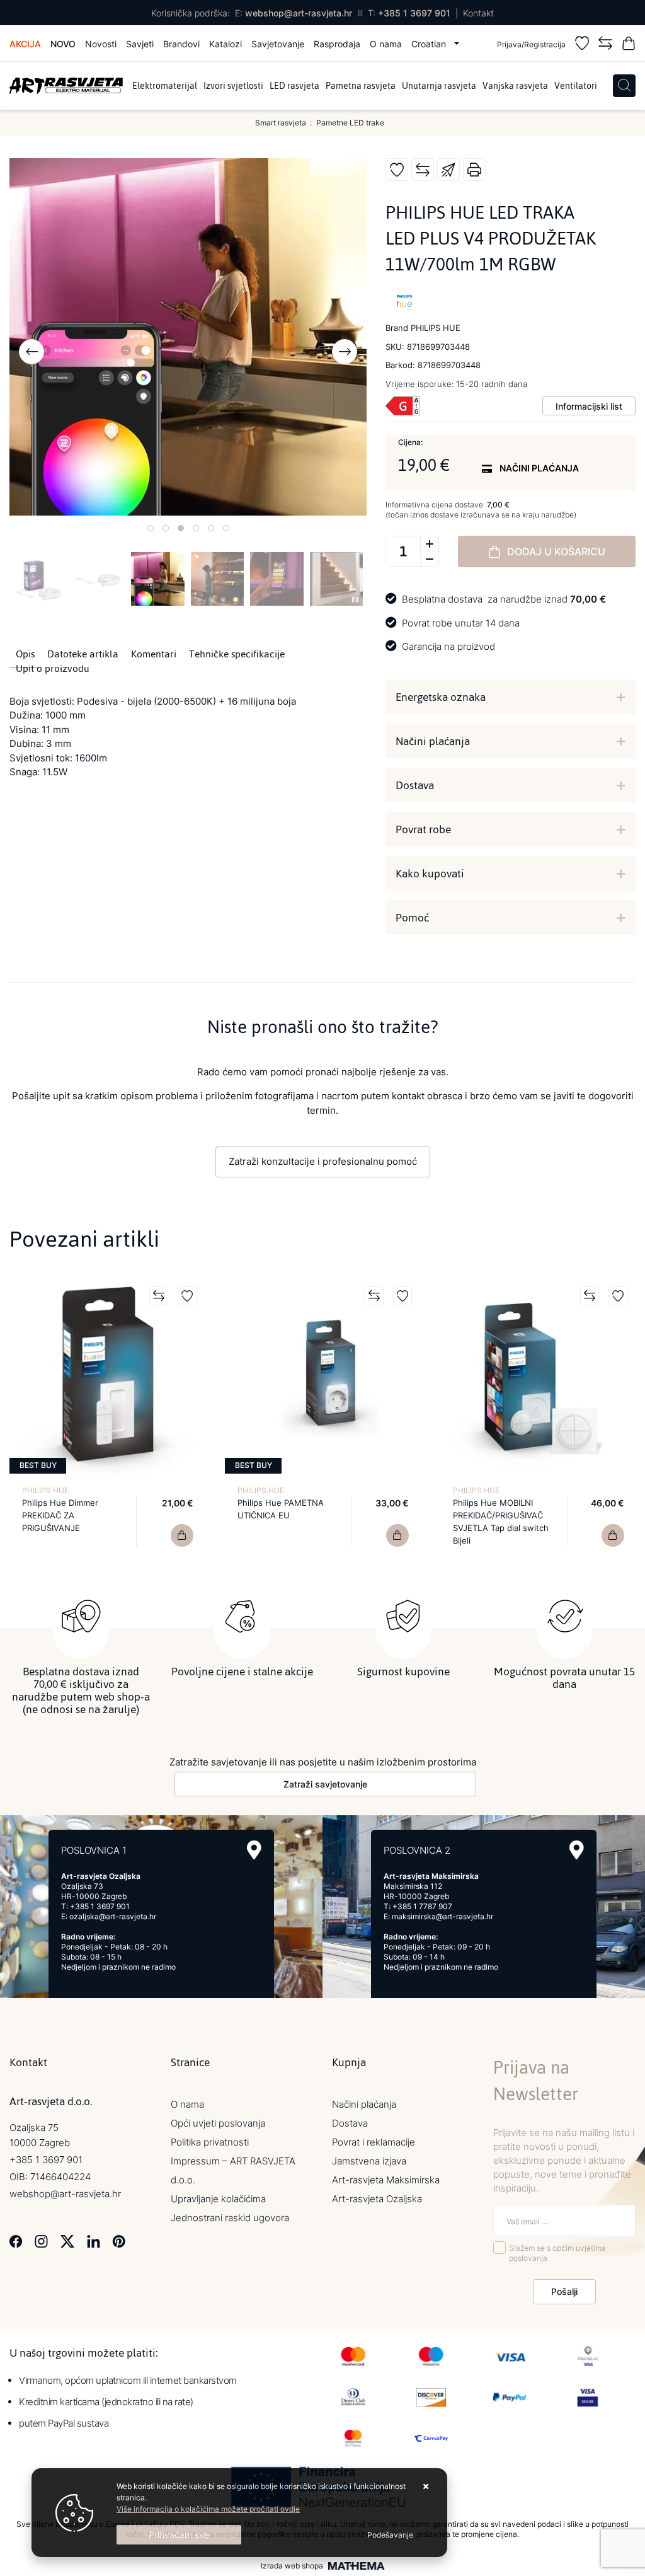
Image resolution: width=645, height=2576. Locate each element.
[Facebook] (16, 2240)
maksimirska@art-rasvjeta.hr (442, 1916)
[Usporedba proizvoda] (159, 1296)
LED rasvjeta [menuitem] (294, 86)
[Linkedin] (94, 2240)
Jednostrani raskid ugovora (230, 2218)
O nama (386, 44)
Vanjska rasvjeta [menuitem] (515, 86)
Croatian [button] (430, 44)
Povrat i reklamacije (374, 2142)
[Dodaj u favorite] (397, 170)
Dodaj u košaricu (556, 552)
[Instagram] (41, 2240)
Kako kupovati (430, 874)
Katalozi (225, 44)
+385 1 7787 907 (422, 1906)
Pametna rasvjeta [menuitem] (361, 86)
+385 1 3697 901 (414, 13)
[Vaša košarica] (629, 45)
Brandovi (181, 44)
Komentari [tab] (154, 654)
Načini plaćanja (433, 741)
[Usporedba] (605, 45)
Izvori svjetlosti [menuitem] (233, 86)
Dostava (415, 785)
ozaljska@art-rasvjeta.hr (113, 1916)
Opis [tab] (25, 654)
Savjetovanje (278, 44)
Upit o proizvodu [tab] (53, 669)
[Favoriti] (582, 45)
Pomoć (412, 918)
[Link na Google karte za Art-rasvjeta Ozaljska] (254, 1850)
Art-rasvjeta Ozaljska (377, 2199)
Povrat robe (423, 829)
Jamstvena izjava (369, 2161)
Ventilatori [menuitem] (576, 86)
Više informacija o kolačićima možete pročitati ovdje (208, 2509)
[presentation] (31, 352)
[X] (67, 2240)
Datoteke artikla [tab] (83, 654)
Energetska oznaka (441, 697)
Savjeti (140, 44)
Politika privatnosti (210, 2142)
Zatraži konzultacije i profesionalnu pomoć (323, 1161)
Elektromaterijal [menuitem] (165, 86)
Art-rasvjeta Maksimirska (386, 2180)
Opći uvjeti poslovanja (218, 2123)
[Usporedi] (423, 170)
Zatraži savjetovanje (325, 1784)
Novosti (101, 44)
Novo (63, 44)
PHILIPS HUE (45, 1490)
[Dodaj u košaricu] (182, 1535)
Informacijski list (589, 406)
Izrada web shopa (292, 2566)
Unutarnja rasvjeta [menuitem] (439, 86)
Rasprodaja (337, 44)
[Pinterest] (119, 2240)
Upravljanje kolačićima (218, 2199)
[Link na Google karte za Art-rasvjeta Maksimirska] (577, 1850)
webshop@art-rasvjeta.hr (299, 13)
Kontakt (478, 13)
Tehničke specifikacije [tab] (237, 654)
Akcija (25, 44)
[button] (151, 528)
